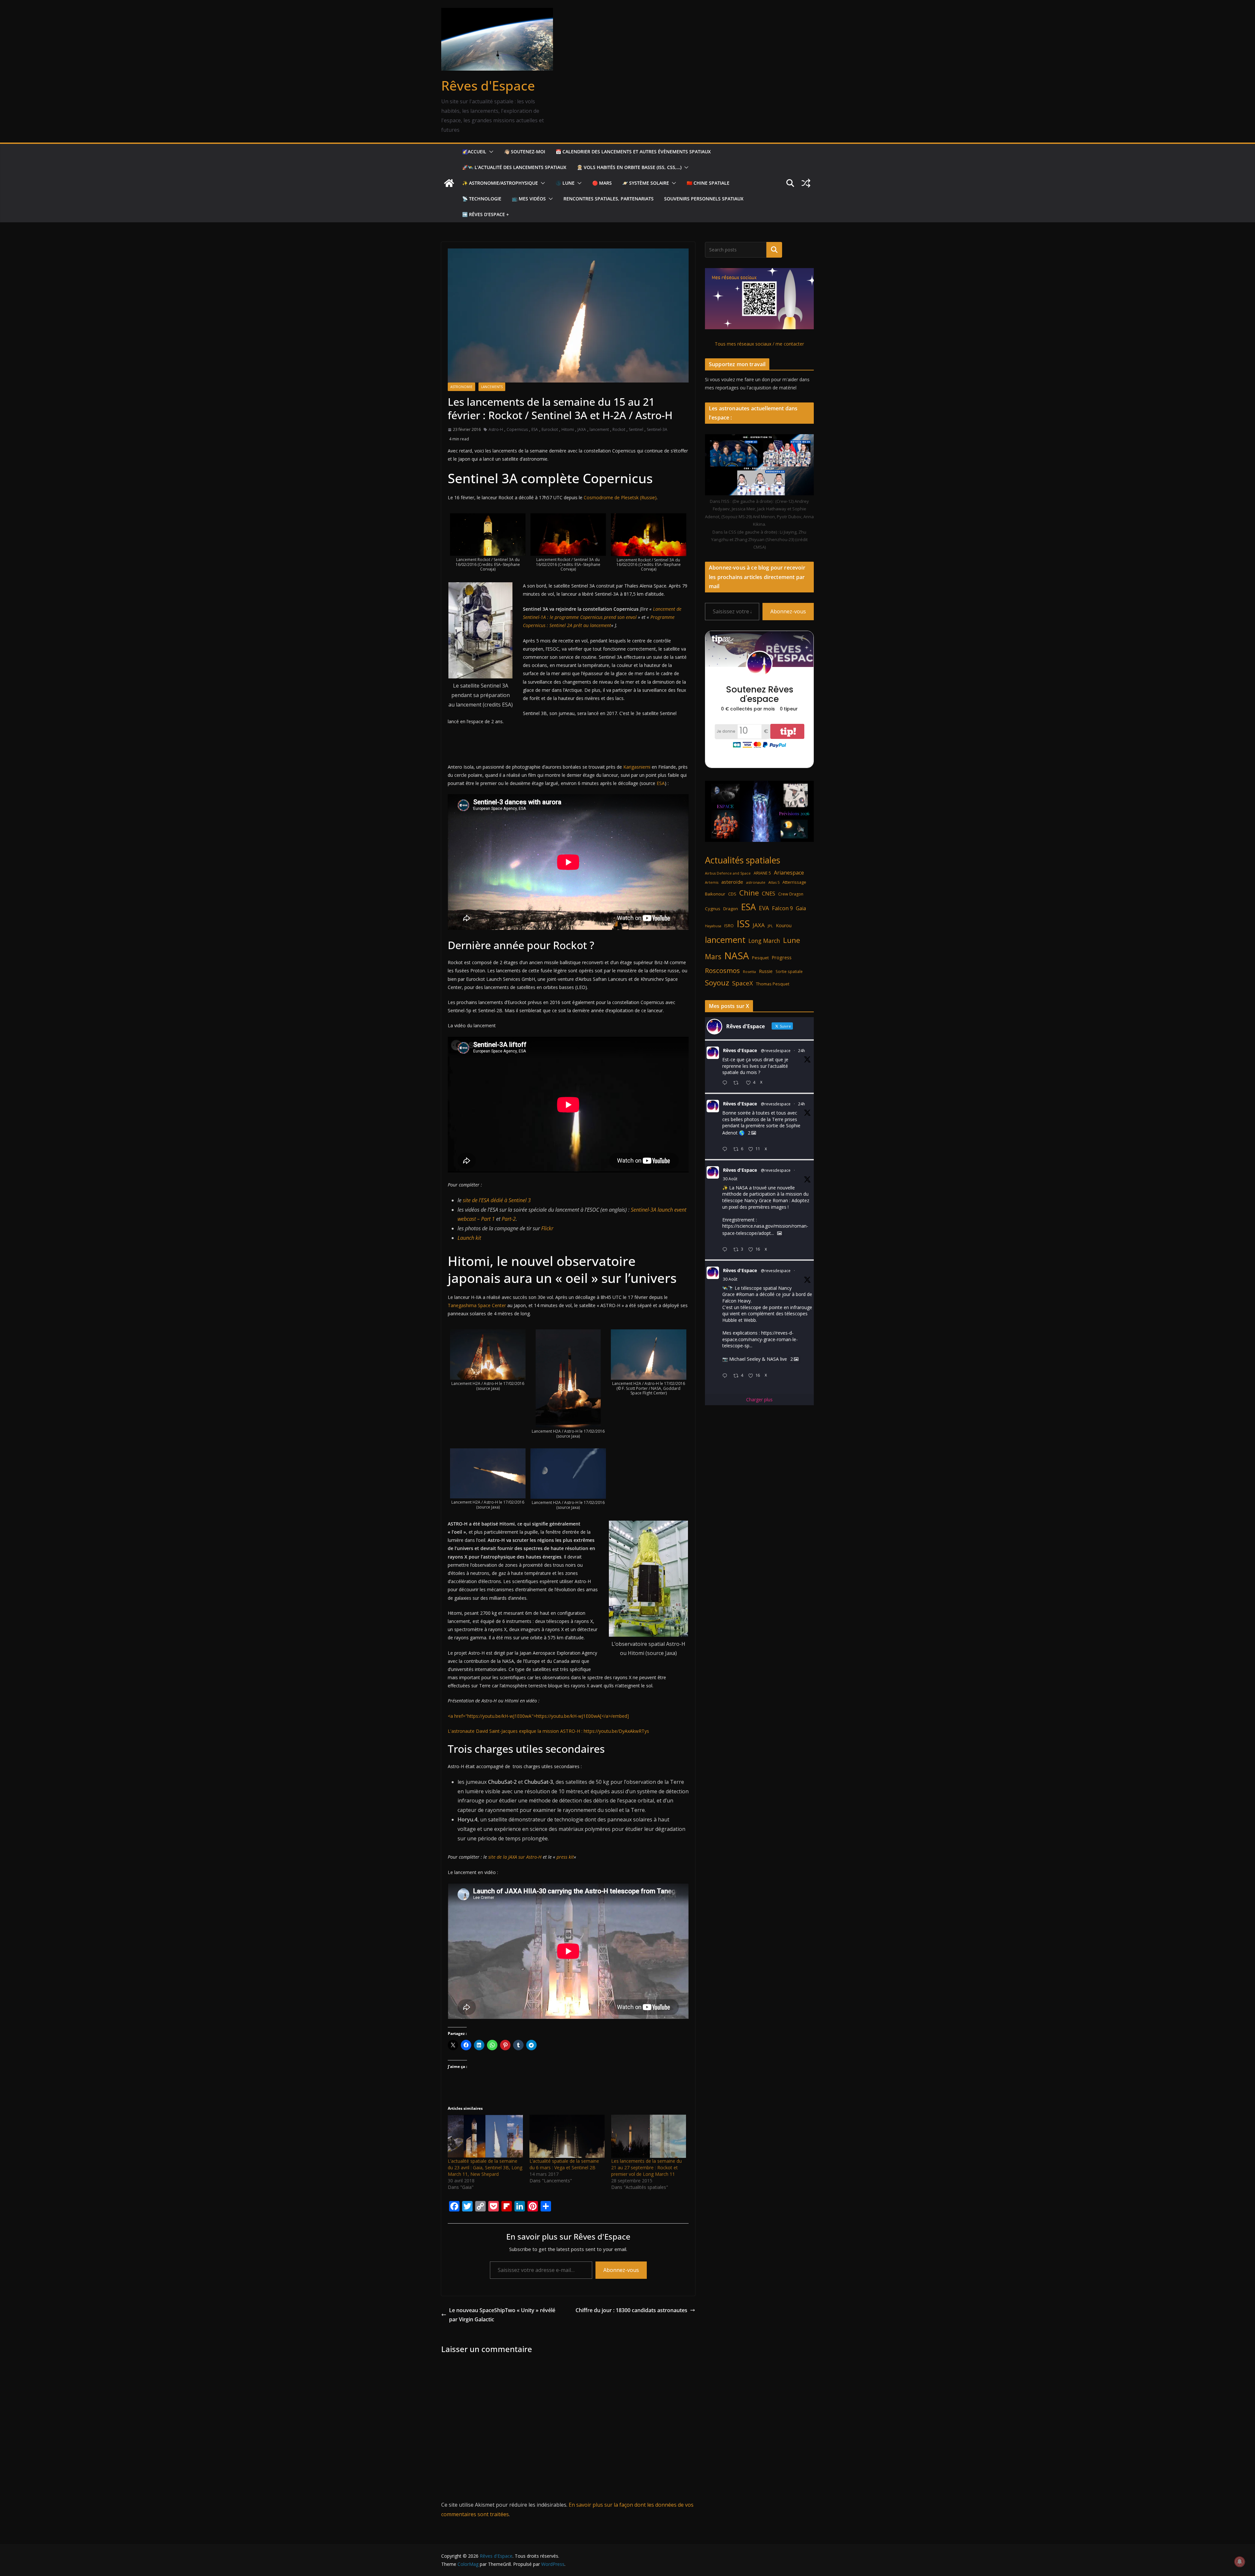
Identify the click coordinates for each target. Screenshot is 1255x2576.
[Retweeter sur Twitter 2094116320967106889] (738, 1083)
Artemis (712, 882)
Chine (749, 893)
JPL (770, 926)
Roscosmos (722, 970)
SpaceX (743, 983)
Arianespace (789, 873)
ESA (535, 429)
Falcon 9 (782, 908)
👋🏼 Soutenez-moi (525, 152)
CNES (769, 893)
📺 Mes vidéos (529, 199)
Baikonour (715, 894)
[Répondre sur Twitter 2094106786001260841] (726, 1250)
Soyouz (717, 983)
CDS (732, 894)
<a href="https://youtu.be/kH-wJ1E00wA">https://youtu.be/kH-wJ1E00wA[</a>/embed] (538, 1716)
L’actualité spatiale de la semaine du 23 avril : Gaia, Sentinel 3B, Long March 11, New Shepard (485, 2167)
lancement (599, 429)
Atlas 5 (774, 882)
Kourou (784, 925)
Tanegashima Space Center (477, 1305)
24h (802, 1051)
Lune (792, 940)
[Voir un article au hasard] (806, 183)
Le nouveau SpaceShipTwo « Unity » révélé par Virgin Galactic (502, 2315)
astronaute (756, 882)
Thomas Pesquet (773, 984)
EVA (764, 908)
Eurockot (550, 429)
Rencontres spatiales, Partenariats (609, 199)
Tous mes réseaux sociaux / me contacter (759, 344)
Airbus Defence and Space (728, 873)
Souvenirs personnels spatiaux (704, 199)
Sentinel (636, 429)
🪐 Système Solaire (646, 183)
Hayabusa (713, 926)
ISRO (729, 926)
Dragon (731, 909)
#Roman (745, 1294)
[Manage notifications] (1240, 2562)
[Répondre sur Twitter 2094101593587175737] (726, 1376)
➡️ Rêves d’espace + (485, 214)
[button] (490, 152)
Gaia (801, 908)
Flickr (547, 1228)
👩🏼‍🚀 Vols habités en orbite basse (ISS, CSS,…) (629, 167)
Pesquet (760, 958)
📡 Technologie (482, 199)
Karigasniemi (637, 767)
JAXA (582, 429)
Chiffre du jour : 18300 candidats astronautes (631, 2310)
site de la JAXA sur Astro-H (516, 1857)
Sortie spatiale (789, 972)
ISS (743, 923)
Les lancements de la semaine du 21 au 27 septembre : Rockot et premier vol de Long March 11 (646, 2167)
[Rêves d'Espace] (449, 183)
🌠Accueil (474, 152)
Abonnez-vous (621, 2270)
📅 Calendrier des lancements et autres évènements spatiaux (633, 152)
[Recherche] (774, 250)
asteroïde (732, 882)
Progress (782, 957)
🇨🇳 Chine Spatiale (708, 183)
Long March (764, 941)
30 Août (730, 1179)
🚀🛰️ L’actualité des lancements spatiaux (514, 167)
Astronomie (461, 387)
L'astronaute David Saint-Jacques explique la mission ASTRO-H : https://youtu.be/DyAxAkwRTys (548, 1731)
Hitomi (568, 429)
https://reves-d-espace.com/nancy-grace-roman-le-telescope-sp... (760, 1339)
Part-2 (509, 1219)
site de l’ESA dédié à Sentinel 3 (497, 1200)
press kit (565, 1857)
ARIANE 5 (762, 873)
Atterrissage (794, 882)
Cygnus (713, 909)
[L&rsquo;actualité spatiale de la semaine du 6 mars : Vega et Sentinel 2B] (567, 2136)
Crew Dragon (791, 894)
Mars (713, 956)
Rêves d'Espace (488, 85)
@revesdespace (776, 1051)
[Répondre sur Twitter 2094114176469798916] (726, 1149)
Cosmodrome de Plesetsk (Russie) (620, 497)
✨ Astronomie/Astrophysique (500, 183)
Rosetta (749, 972)
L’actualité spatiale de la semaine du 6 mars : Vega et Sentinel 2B (564, 2164)
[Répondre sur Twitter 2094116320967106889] (726, 1083)
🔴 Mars (602, 183)
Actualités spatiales (743, 860)
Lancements (492, 387)
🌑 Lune (565, 183)
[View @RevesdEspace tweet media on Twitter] (779, 1233)
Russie (766, 971)
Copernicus (517, 429)
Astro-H (496, 429)
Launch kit (469, 1238)
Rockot (619, 429)
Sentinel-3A (657, 429)
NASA (737, 956)
